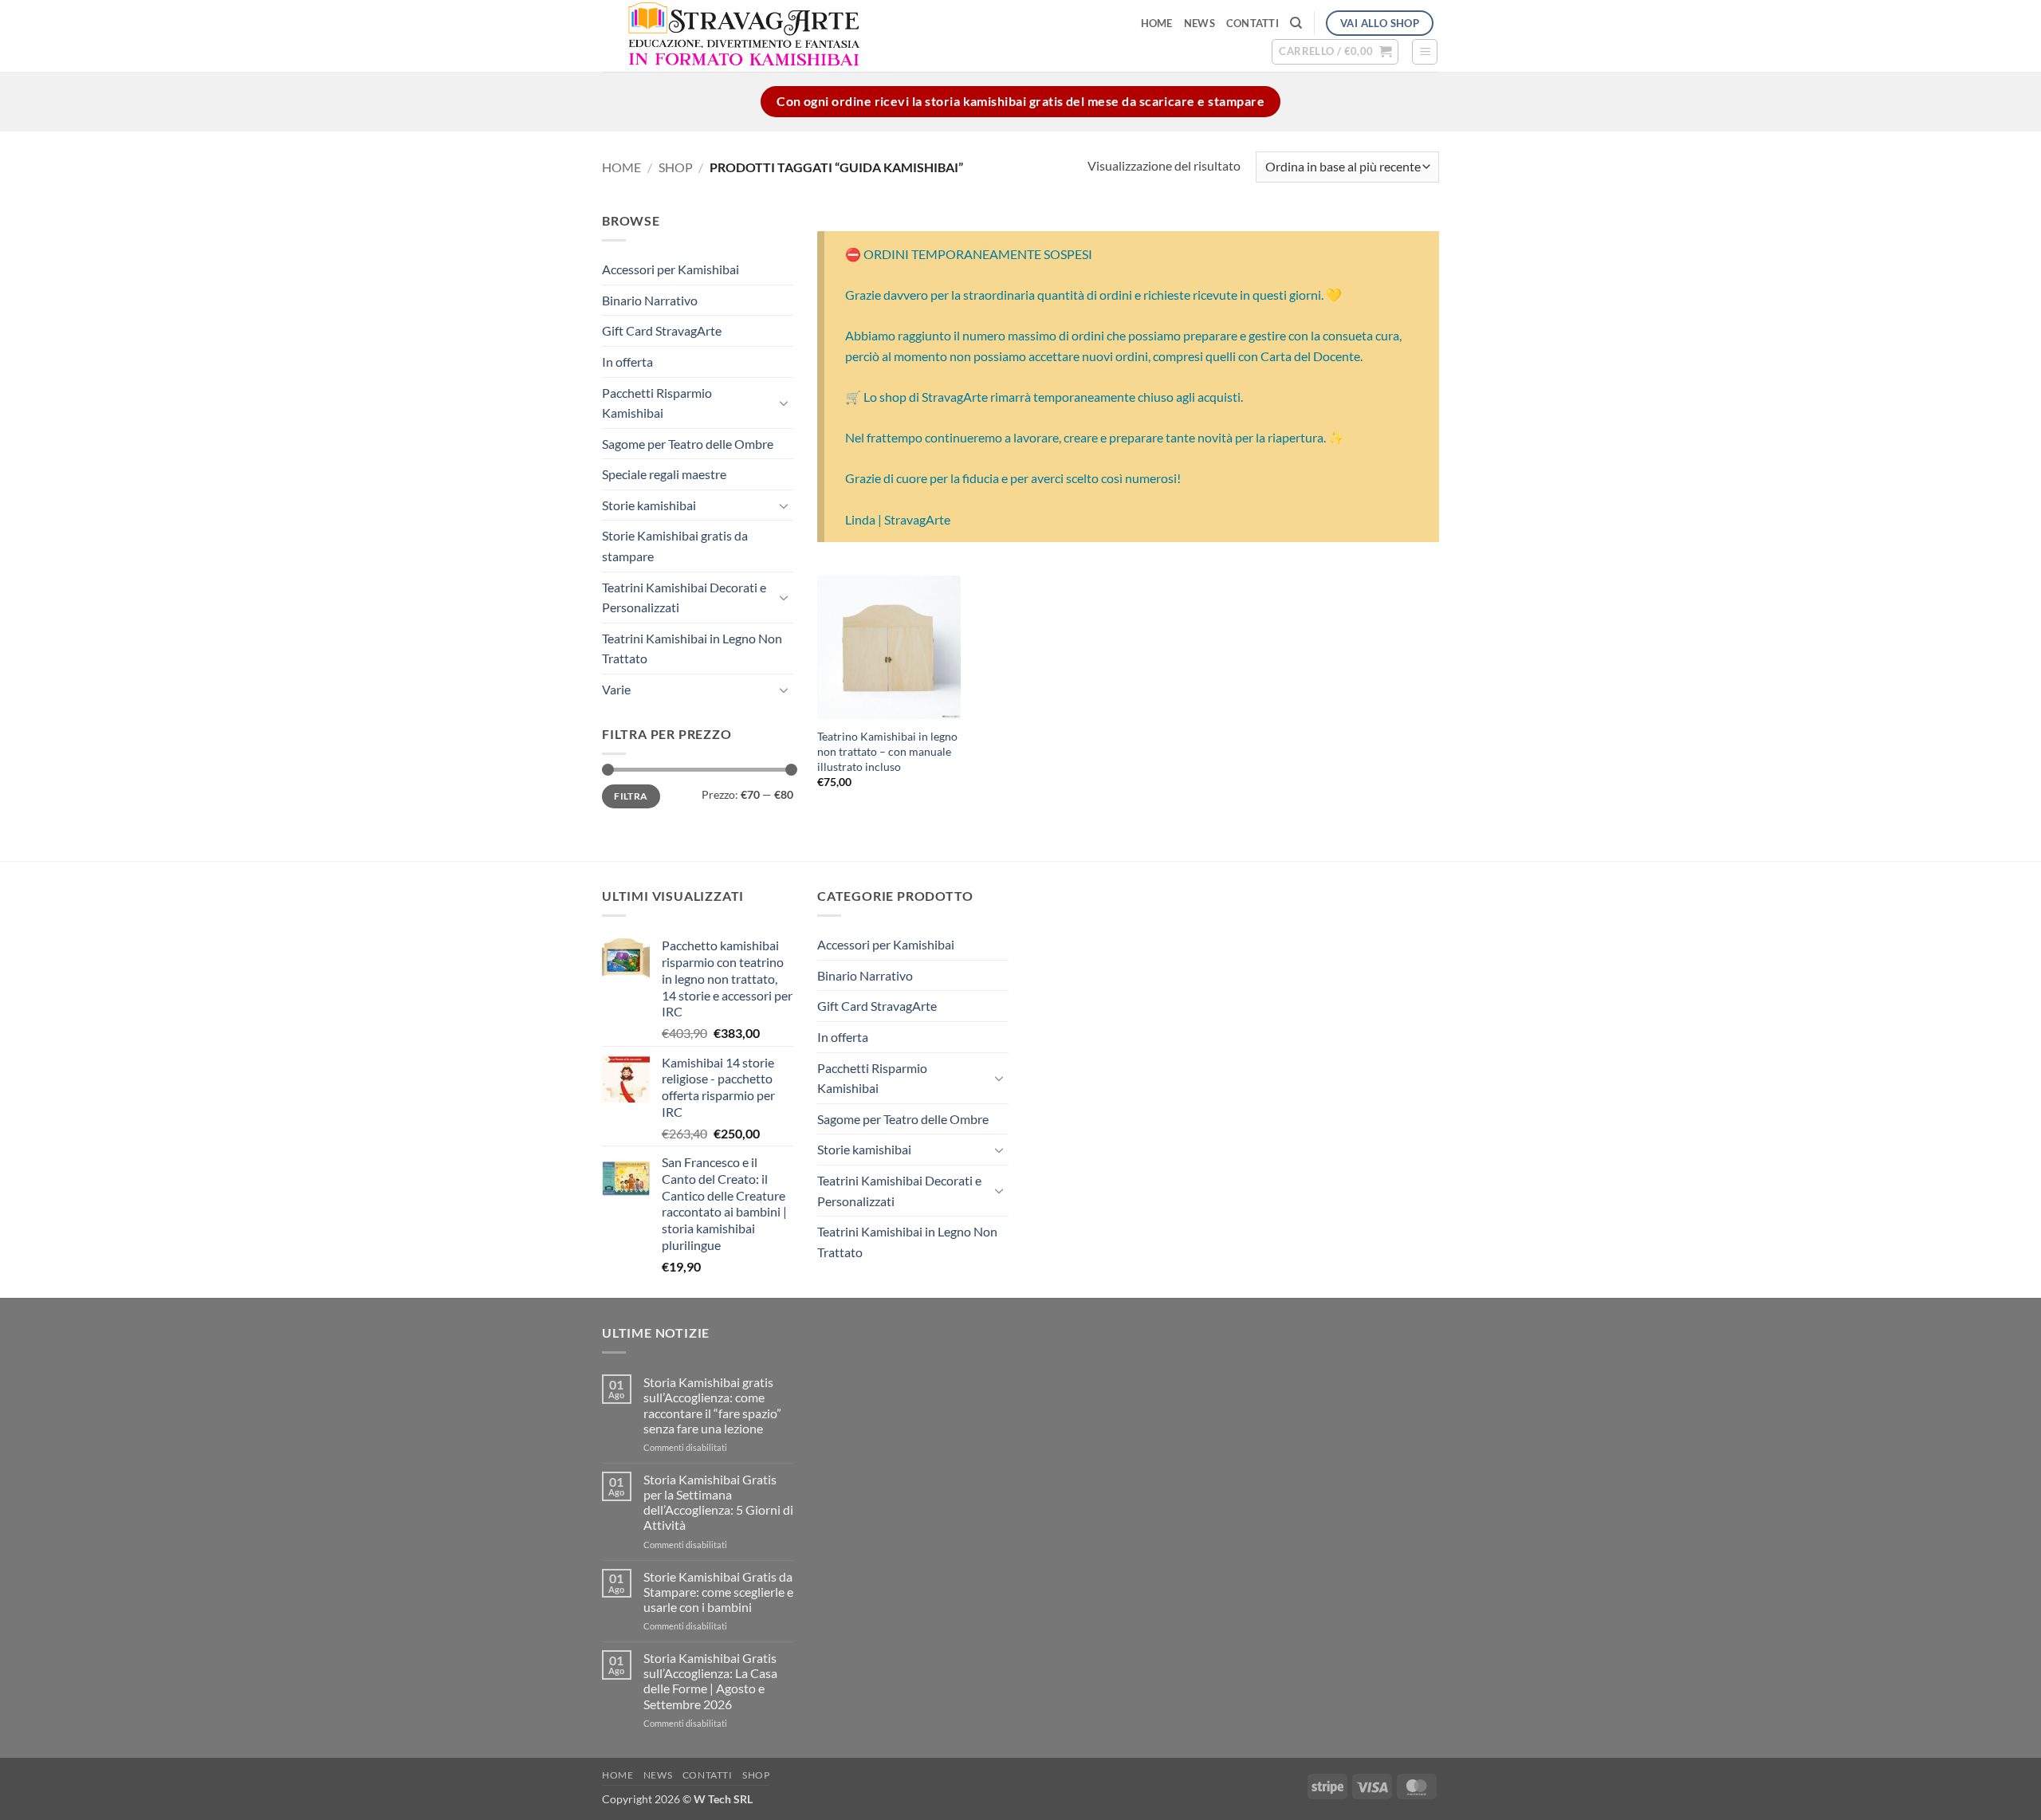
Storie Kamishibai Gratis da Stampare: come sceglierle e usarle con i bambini (718, 1592)
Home (1157, 23)
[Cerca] (1296, 23)
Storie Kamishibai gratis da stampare (675, 546)
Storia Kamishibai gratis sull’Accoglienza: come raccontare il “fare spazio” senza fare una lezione (712, 1405)
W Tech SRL (723, 1799)
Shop (676, 167)
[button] (1335, 52)
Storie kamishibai (649, 505)
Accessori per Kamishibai (671, 269)
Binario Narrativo (650, 300)
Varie (616, 689)
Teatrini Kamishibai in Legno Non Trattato (692, 649)
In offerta (627, 362)
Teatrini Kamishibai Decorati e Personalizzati (684, 597)
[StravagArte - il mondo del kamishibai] (822, 36)
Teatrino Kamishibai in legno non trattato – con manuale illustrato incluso (887, 751)
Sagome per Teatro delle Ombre (688, 444)
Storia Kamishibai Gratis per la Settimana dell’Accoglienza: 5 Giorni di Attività (718, 1502)
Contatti (1253, 23)
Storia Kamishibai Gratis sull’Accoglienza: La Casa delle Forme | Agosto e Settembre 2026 (710, 1681)
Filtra (631, 796)
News (1199, 23)
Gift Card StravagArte (662, 330)
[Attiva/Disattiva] (784, 403)
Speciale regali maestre (664, 474)
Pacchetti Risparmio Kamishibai (657, 402)
